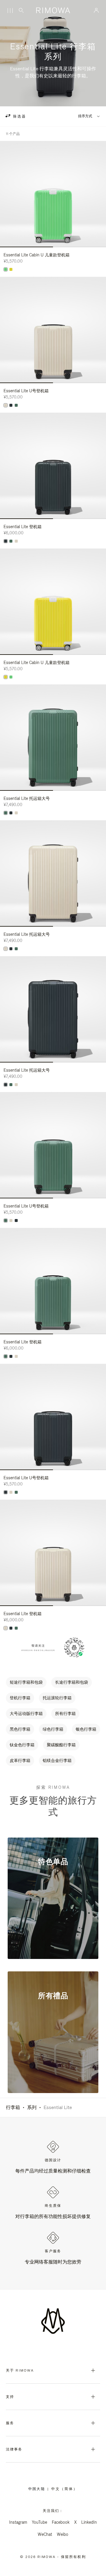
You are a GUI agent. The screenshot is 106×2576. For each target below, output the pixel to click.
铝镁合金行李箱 (57, 1760)
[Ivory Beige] (6, 405)
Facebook (61, 2522)
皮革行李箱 (20, 1760)
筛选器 (19, 116)
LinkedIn (89, 2522)
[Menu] (10, 11)
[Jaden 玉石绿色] (16, 405)
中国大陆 (38, 2489)
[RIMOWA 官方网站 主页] (53, 10)
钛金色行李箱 (22, 1745)
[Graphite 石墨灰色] (11, 405)
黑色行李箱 (20, 1729)
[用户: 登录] (96, 10)
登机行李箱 (20, 1698)
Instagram (18, 2522)
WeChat (45, 2534)
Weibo (63, 2534)
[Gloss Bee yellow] (11, 269)
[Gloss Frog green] (6, 269)
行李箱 (13, 2107)
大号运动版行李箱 (26, 1713)
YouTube (39, 2522)
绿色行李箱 (53, 1729)
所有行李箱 (65, 1713)
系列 (32, 2107)
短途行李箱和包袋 (26, 1682)
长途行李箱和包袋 (72, 1682)
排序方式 (85, 116)
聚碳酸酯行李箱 (61, 1745)
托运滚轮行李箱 (57, 1698)
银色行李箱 (86, 1729)
